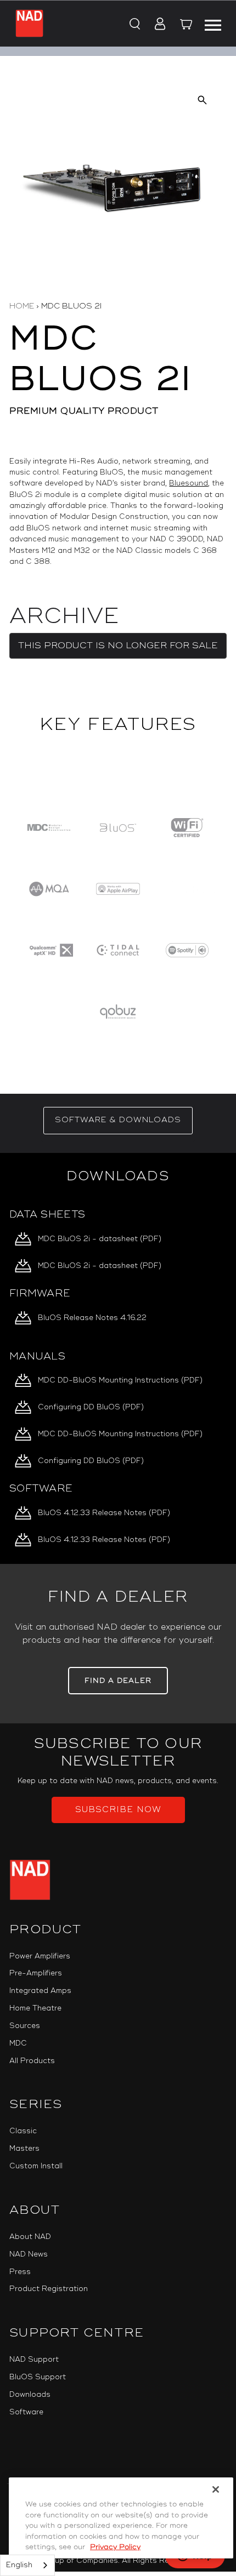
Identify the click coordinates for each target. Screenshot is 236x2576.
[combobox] (27, 2565)
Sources (25, 2026)
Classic (23, 2131)
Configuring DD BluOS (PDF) (91, 1407)
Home (22, 306)
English (19, 2565)
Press (20, 2272)
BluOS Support (38, 2377)
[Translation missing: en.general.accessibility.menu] (213, 24)
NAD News (29, 2254)
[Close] (216, 2489)
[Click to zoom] (202, 99)
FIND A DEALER (118, 1681)
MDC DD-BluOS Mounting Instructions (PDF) (120, 1380)
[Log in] (157, 25)
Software (26, 2412)
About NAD (30, 2237)
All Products (32, 2061)
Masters (24, 2149)
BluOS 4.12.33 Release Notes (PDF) (104, 1513)
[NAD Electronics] (29, 23)
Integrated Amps (40, 1991)
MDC (18, 2043)
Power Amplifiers (40, 1956)
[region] (118, 919)
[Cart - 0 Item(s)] (187, 26)
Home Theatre (35, 2008)
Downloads (30, 2395)
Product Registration (49, 2289)
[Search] (134, 25)
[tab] (118, 1121)
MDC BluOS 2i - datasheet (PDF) (100, 1239)
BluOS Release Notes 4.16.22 (92, 1318)
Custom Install (36, 2166)
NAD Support (34, 2360)
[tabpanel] (118, 1359)
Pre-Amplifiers (36, 1973)
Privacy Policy (115, 2547)
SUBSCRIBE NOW (118, 1810)
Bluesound (189, 483)
